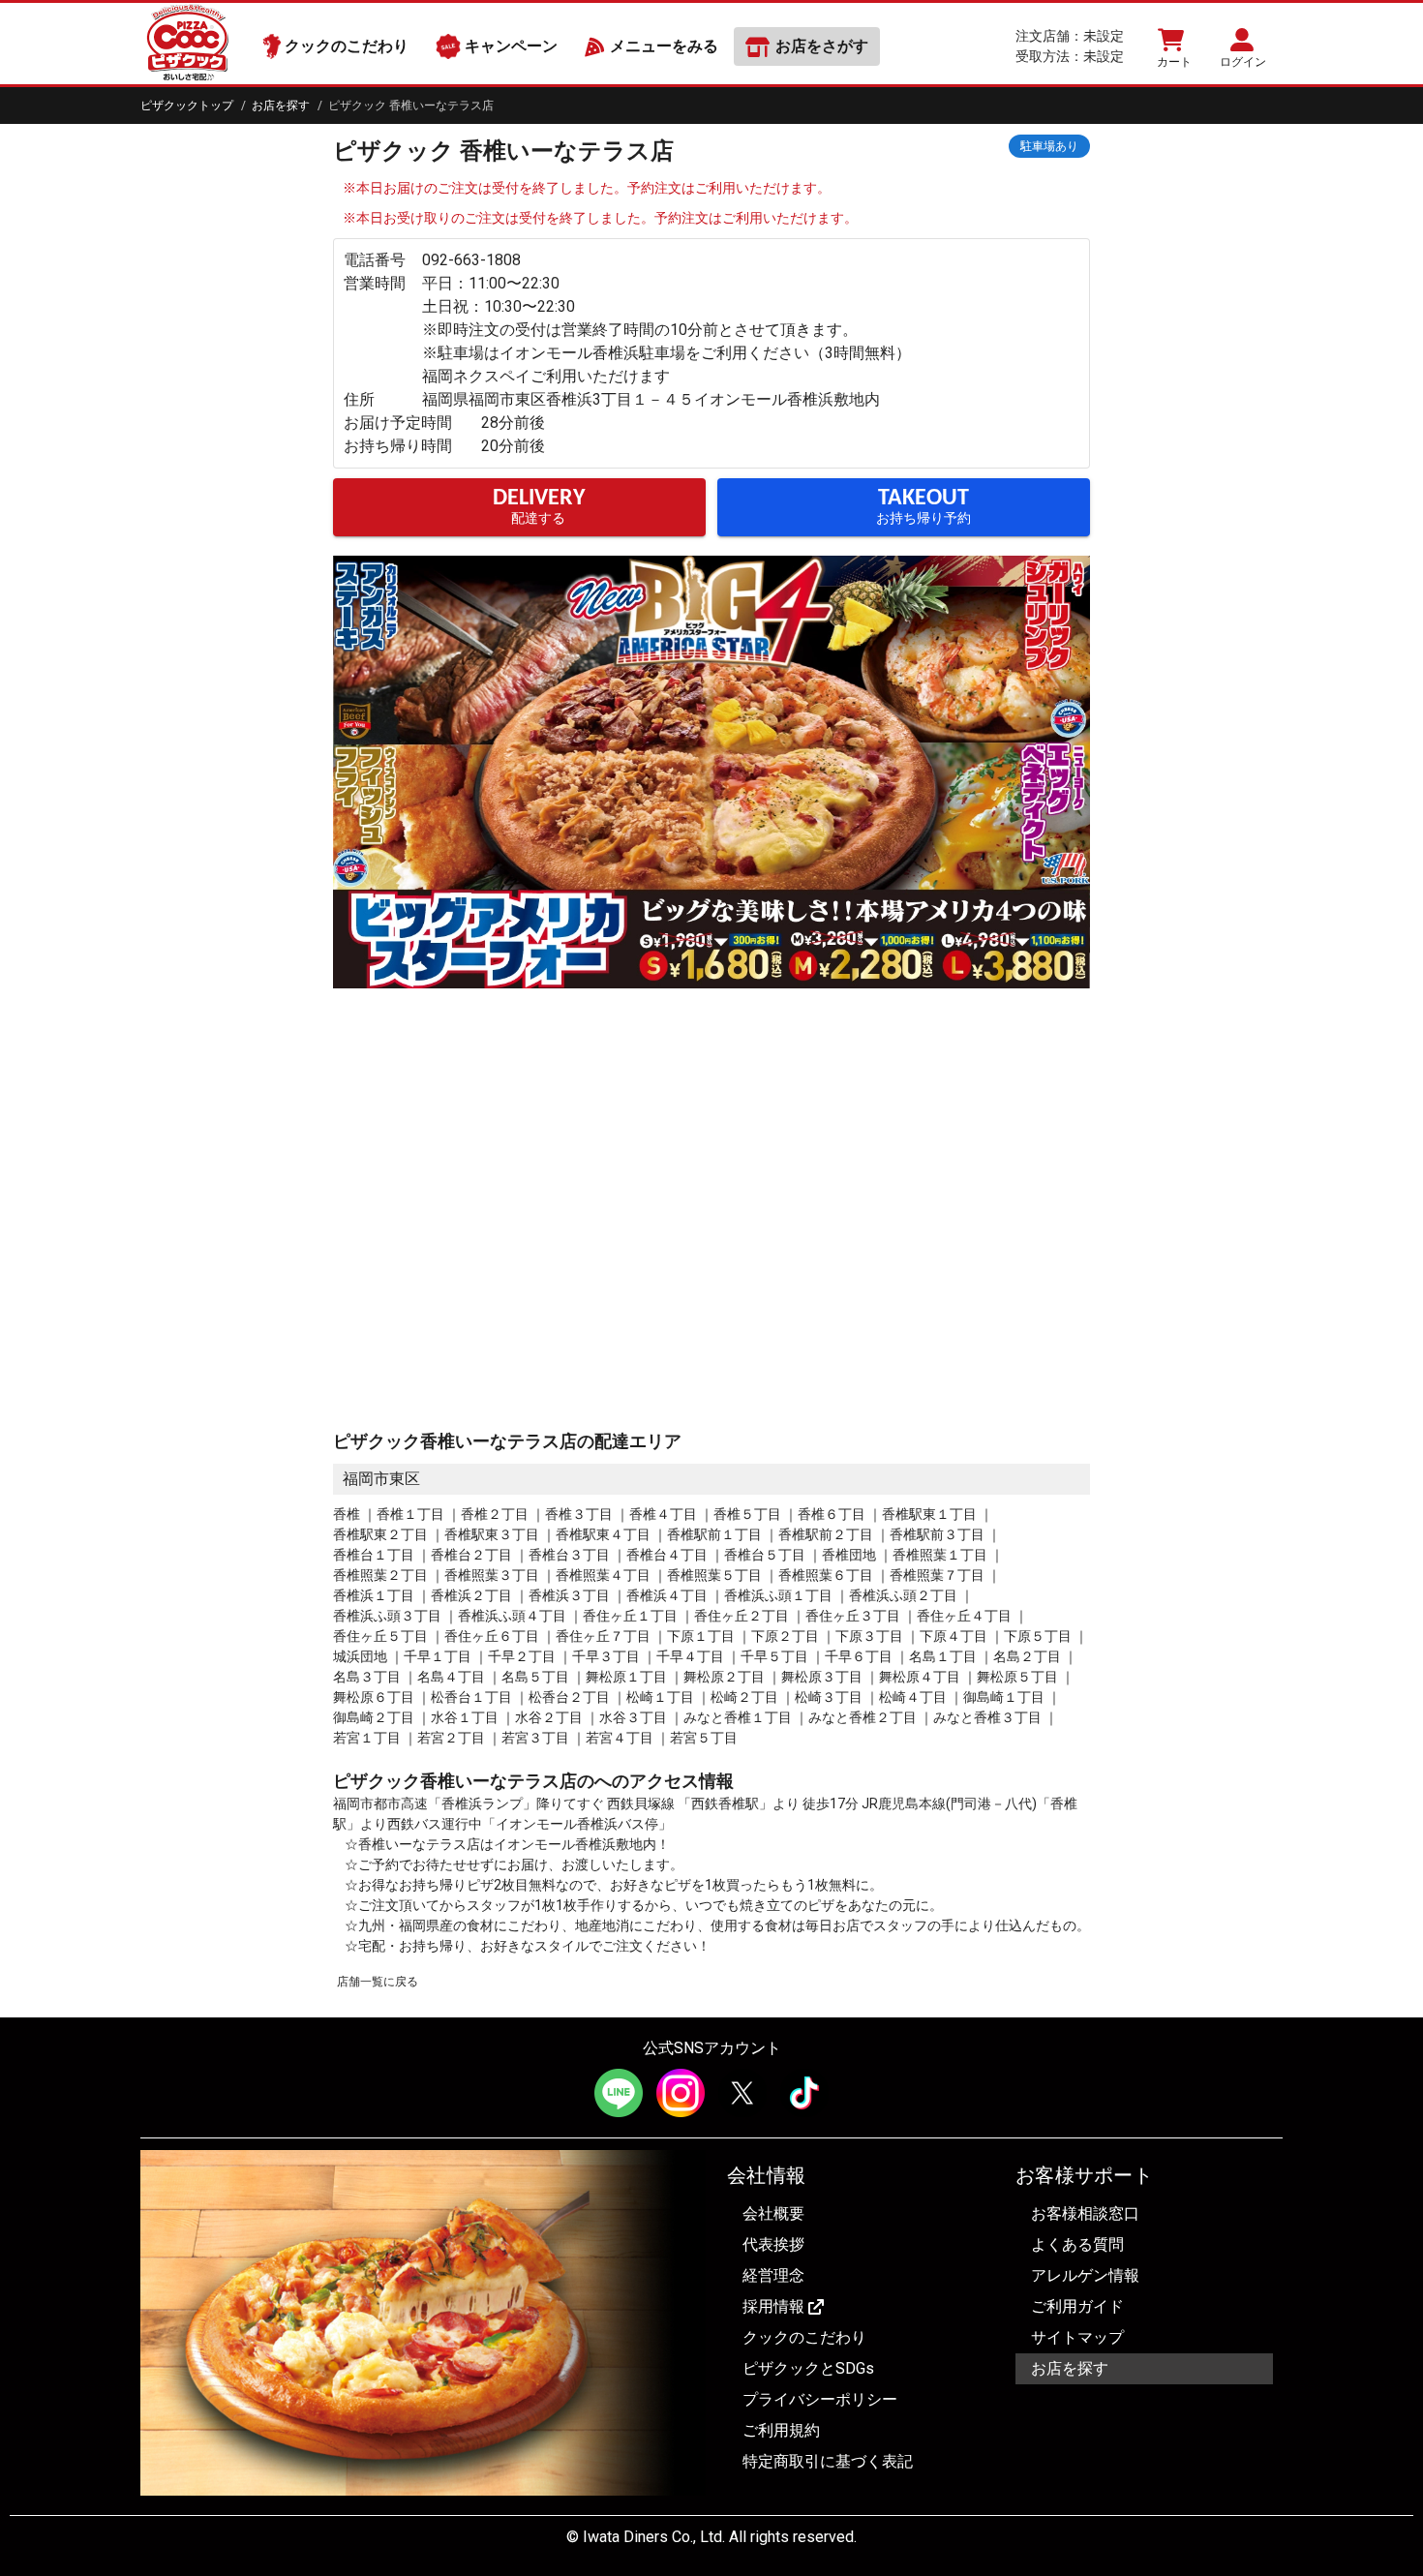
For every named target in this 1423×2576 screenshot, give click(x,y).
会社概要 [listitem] (773, 2213)
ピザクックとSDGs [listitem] (808, 2368)
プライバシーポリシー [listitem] (820, 2399)
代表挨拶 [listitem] (773, 2244)
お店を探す (281, 106)
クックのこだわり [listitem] (804, 2337)
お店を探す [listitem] (1070, 2368)
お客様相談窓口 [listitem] (1085, 2213)
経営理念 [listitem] (773, 2275)
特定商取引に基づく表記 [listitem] (828, 2461)
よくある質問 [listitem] (1077, 2244)
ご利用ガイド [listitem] (1077, 2306)
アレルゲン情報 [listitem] (1085, 2275)
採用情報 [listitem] (773, 2306)
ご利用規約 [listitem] (781, 2430)
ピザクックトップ (187, 106)
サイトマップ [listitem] (1077, 2337)
